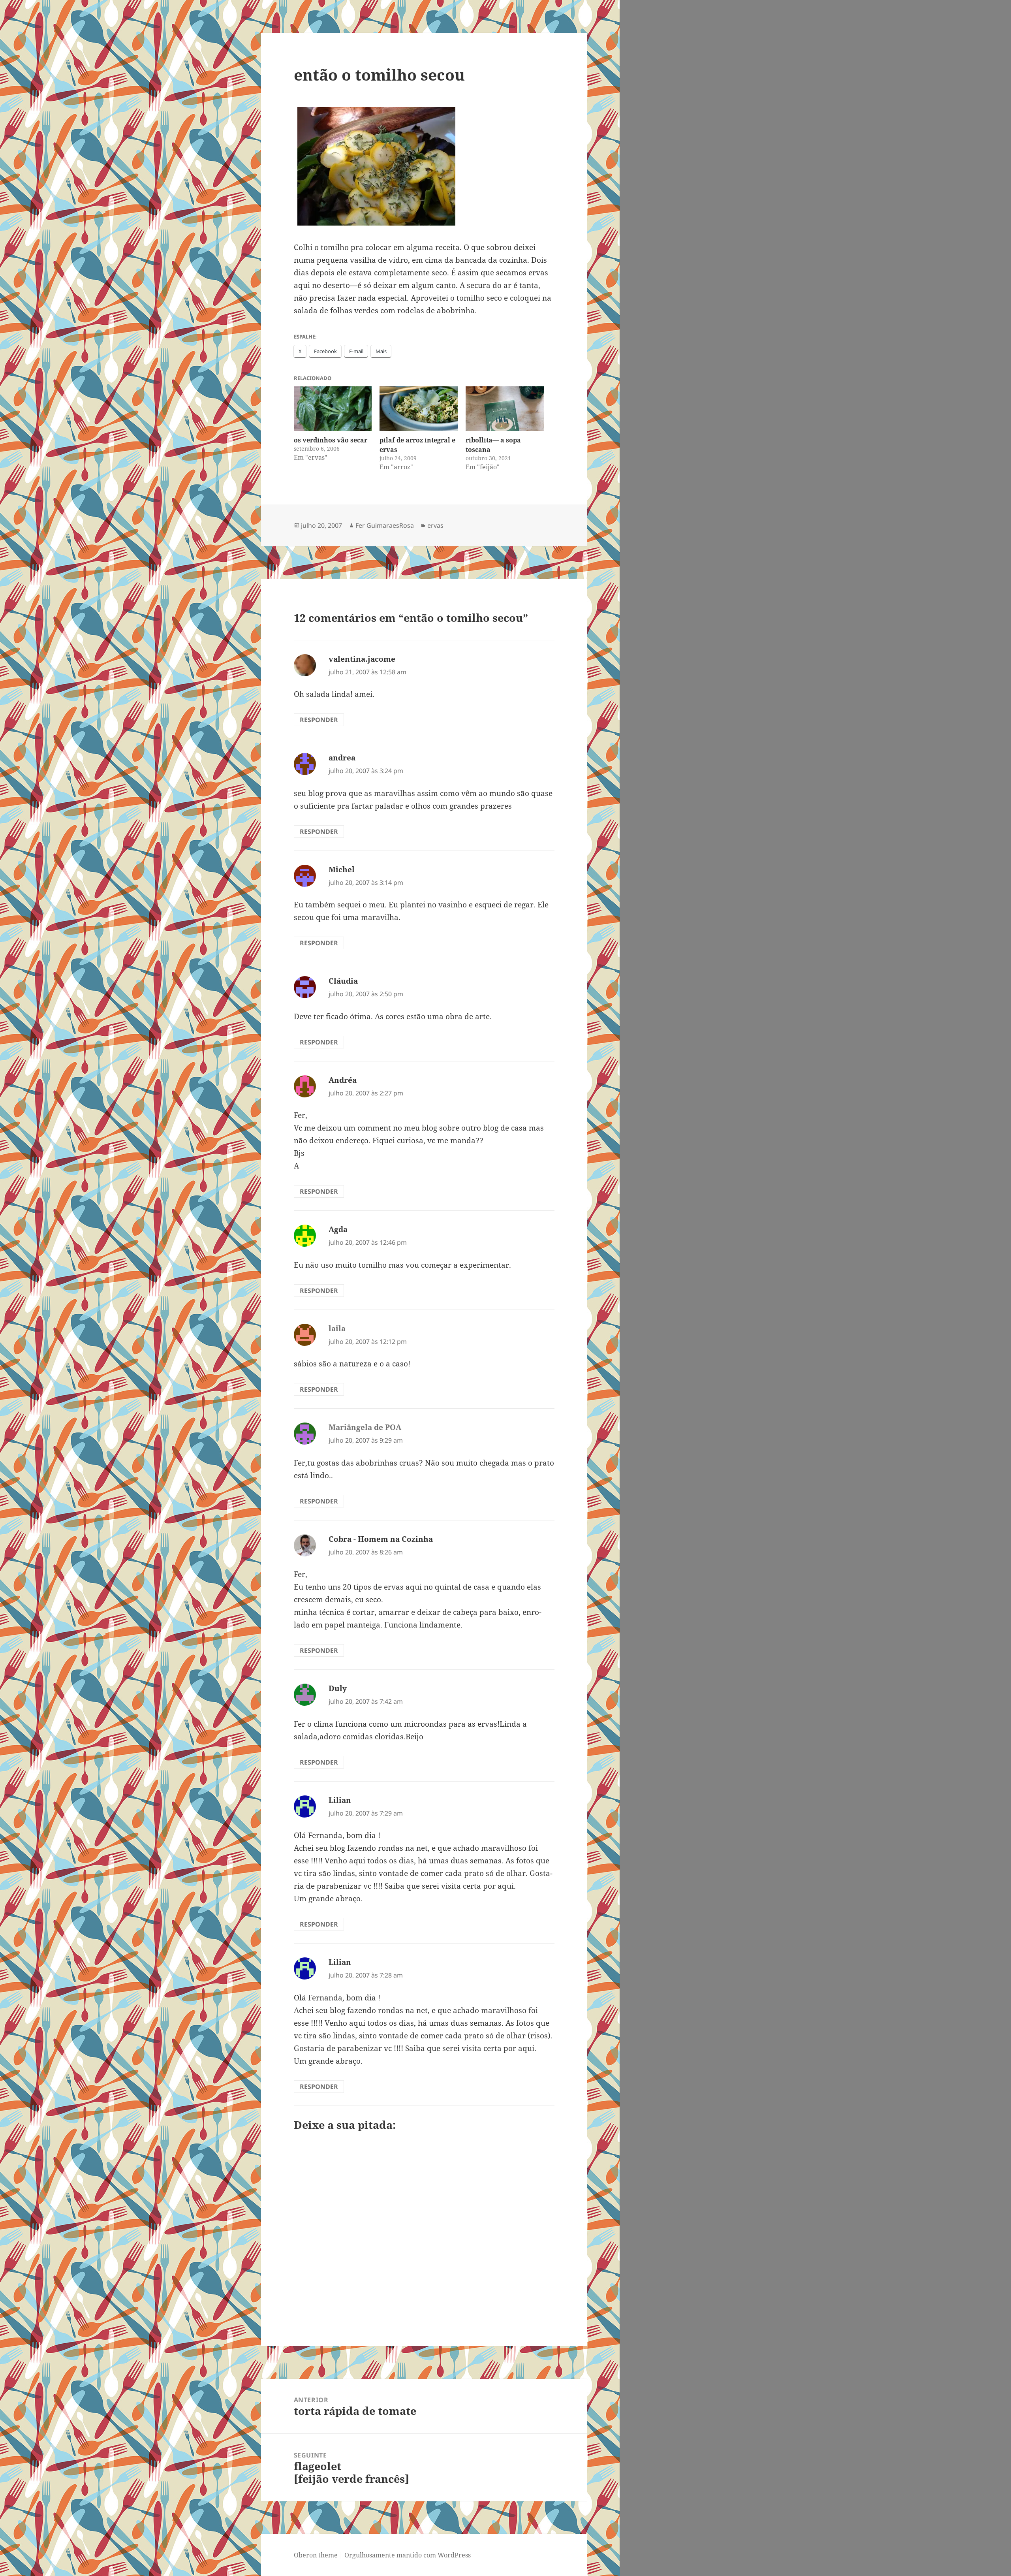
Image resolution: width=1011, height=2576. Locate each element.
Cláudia (343, 981)
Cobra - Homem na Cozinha (381, 1539)
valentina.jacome (362, 659)
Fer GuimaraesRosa (385, 525)
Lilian (340, 1800)
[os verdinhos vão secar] (333, 409)
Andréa (343, 1080)
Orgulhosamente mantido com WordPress (408, 2555)
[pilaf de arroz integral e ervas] (419, 409)
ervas (435, 525)
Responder (319, 720)
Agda (338, 1229)
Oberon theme (316, 2555)
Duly (338, 1688)
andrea (342, 758)
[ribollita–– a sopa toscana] (505, 409)
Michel (342, 869)
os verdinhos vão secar (331, 440)
